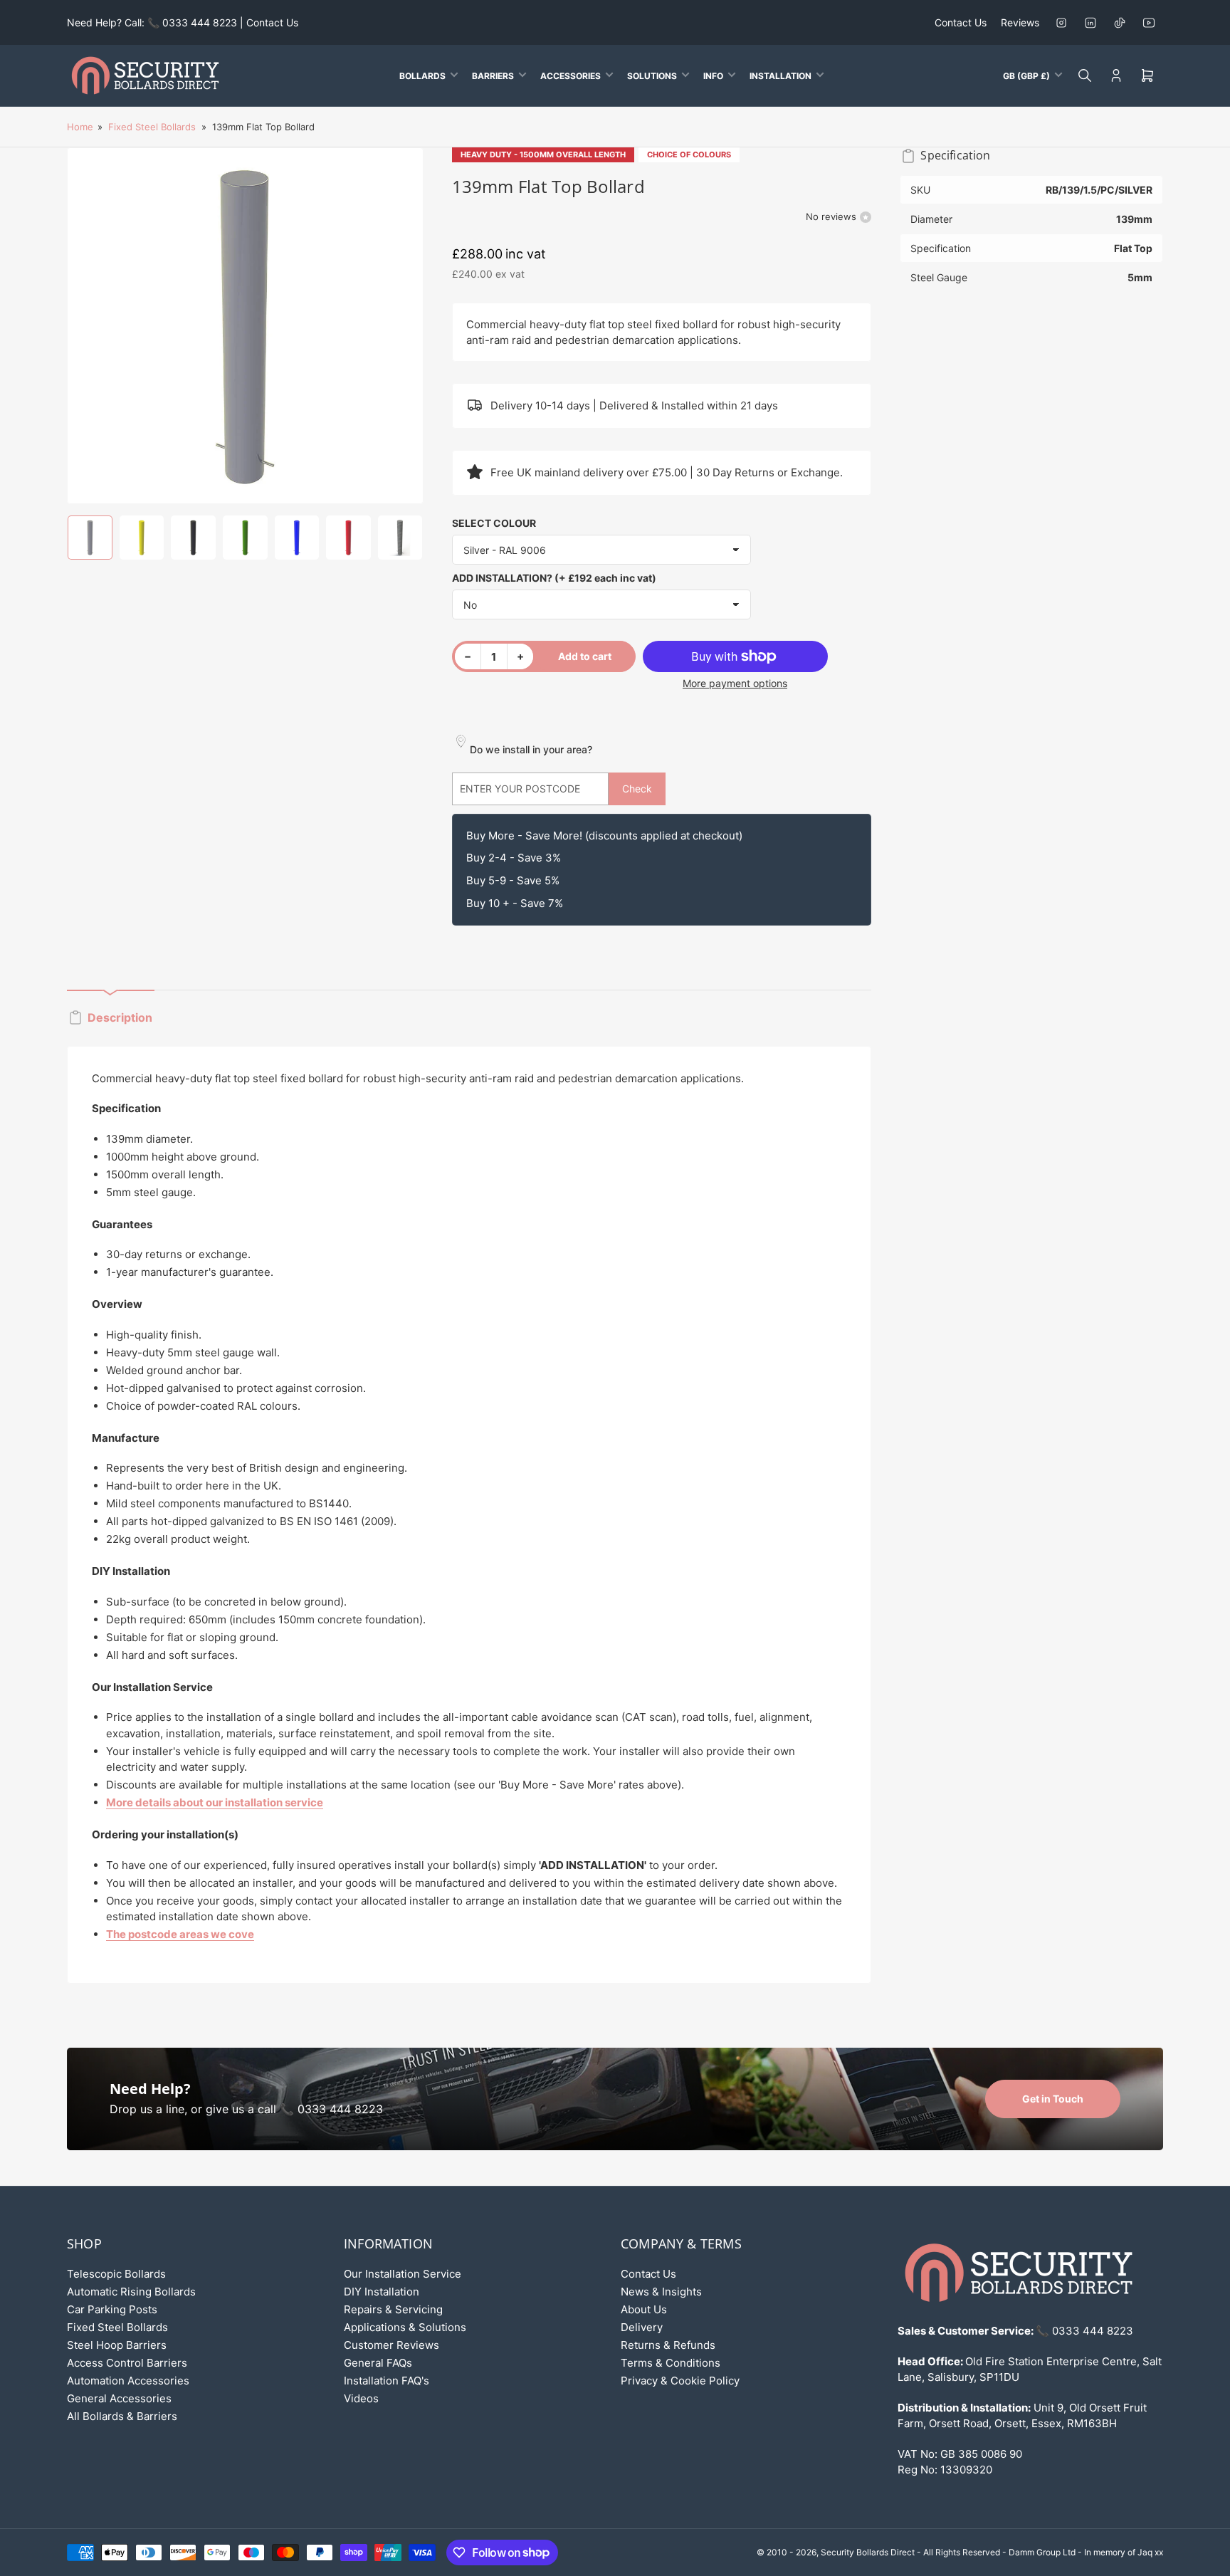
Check (637, 789)
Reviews (1020, 22)
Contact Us (961, 22)
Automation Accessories (128, 2381)
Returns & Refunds (668, 2345)
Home (80, 127)
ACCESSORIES (571, 76)
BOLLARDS (422, 76)
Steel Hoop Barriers (117, 2345)
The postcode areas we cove (180, 1934)
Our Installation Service (403, 2274)
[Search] (1085, 75)
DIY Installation (382, 2292)
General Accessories (119, 2398)
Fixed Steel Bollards (152, 127)
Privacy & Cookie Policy (680, 2381)
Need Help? (150, 2089)
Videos (361, 2398)
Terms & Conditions (671, 2363)
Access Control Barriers (127, 2363)
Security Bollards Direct (868, 2552)
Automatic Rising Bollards (131, 2292)
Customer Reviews (391, 2345)
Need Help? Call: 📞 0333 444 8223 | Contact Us (183, 22)
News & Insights (661, 2292)
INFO (713, 76)
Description (120, 1017)
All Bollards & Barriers (122, 2416)
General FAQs (378, 2363)
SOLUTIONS (652, 76)
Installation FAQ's (387, 2381)
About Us (644, 2309)
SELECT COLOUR (494, 523)
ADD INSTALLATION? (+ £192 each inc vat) (554, 578)
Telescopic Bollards (116, 2274)
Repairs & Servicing (393, 2309)
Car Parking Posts (112, 2309)
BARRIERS (493, 76)
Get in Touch (1053, 2099)
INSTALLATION (780, 76)
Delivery (642, 2327)
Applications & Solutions (405, 2327)
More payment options (735, 683)
